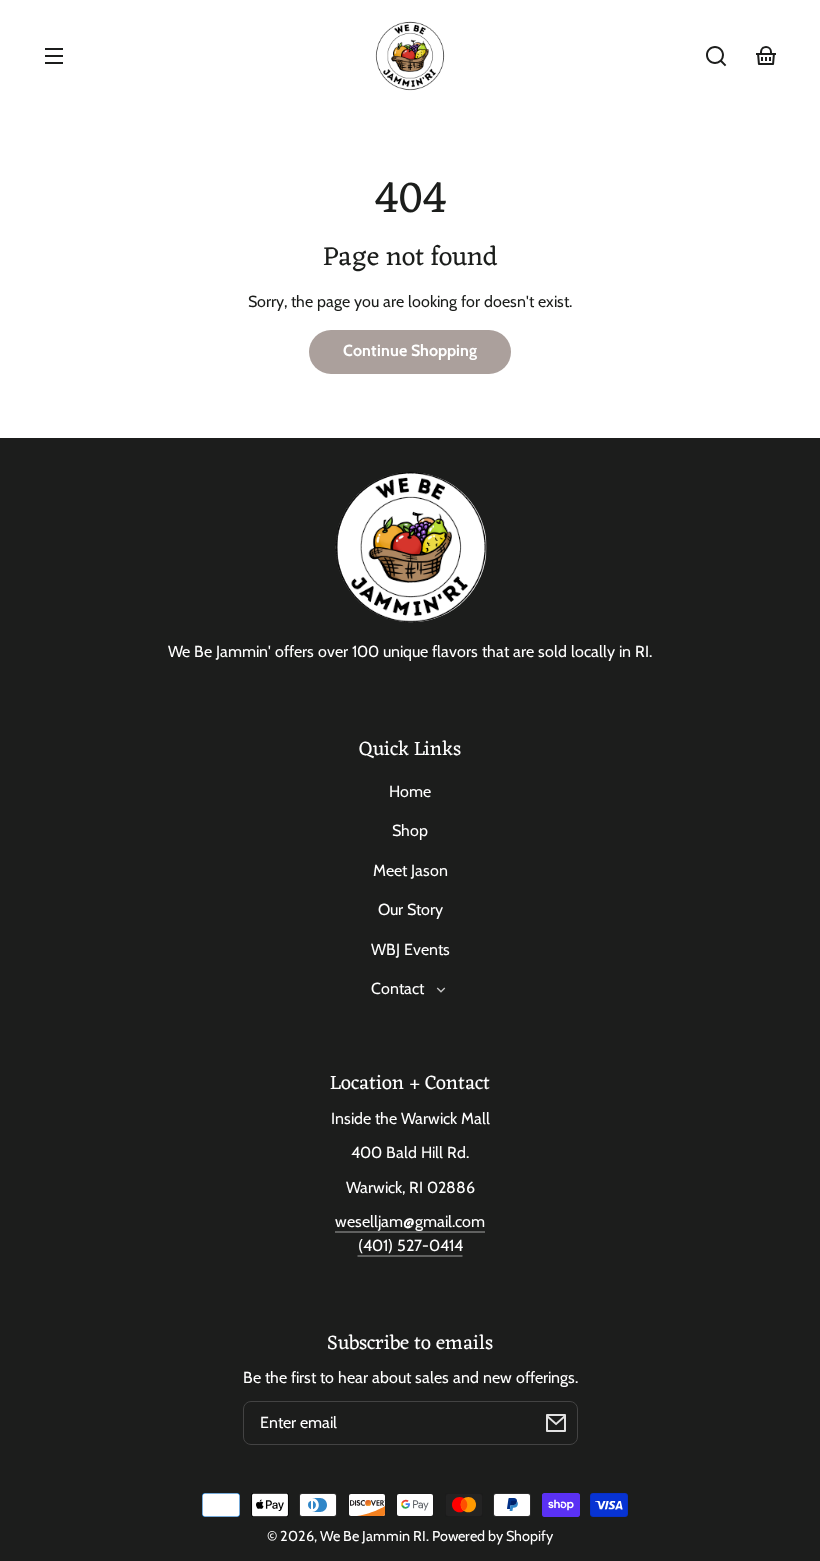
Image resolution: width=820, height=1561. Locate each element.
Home (410, 791)
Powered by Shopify (492, 1536)
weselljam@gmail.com (410, 1221)
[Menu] (54, 56)
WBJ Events (410, 949)
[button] (716, 56)
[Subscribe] (556, 1423)
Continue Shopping (410, 350)
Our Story (410, 909)
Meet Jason (410, 870)
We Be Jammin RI (373, 1536)
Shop (410, 830)
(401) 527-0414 (410, 1245)
